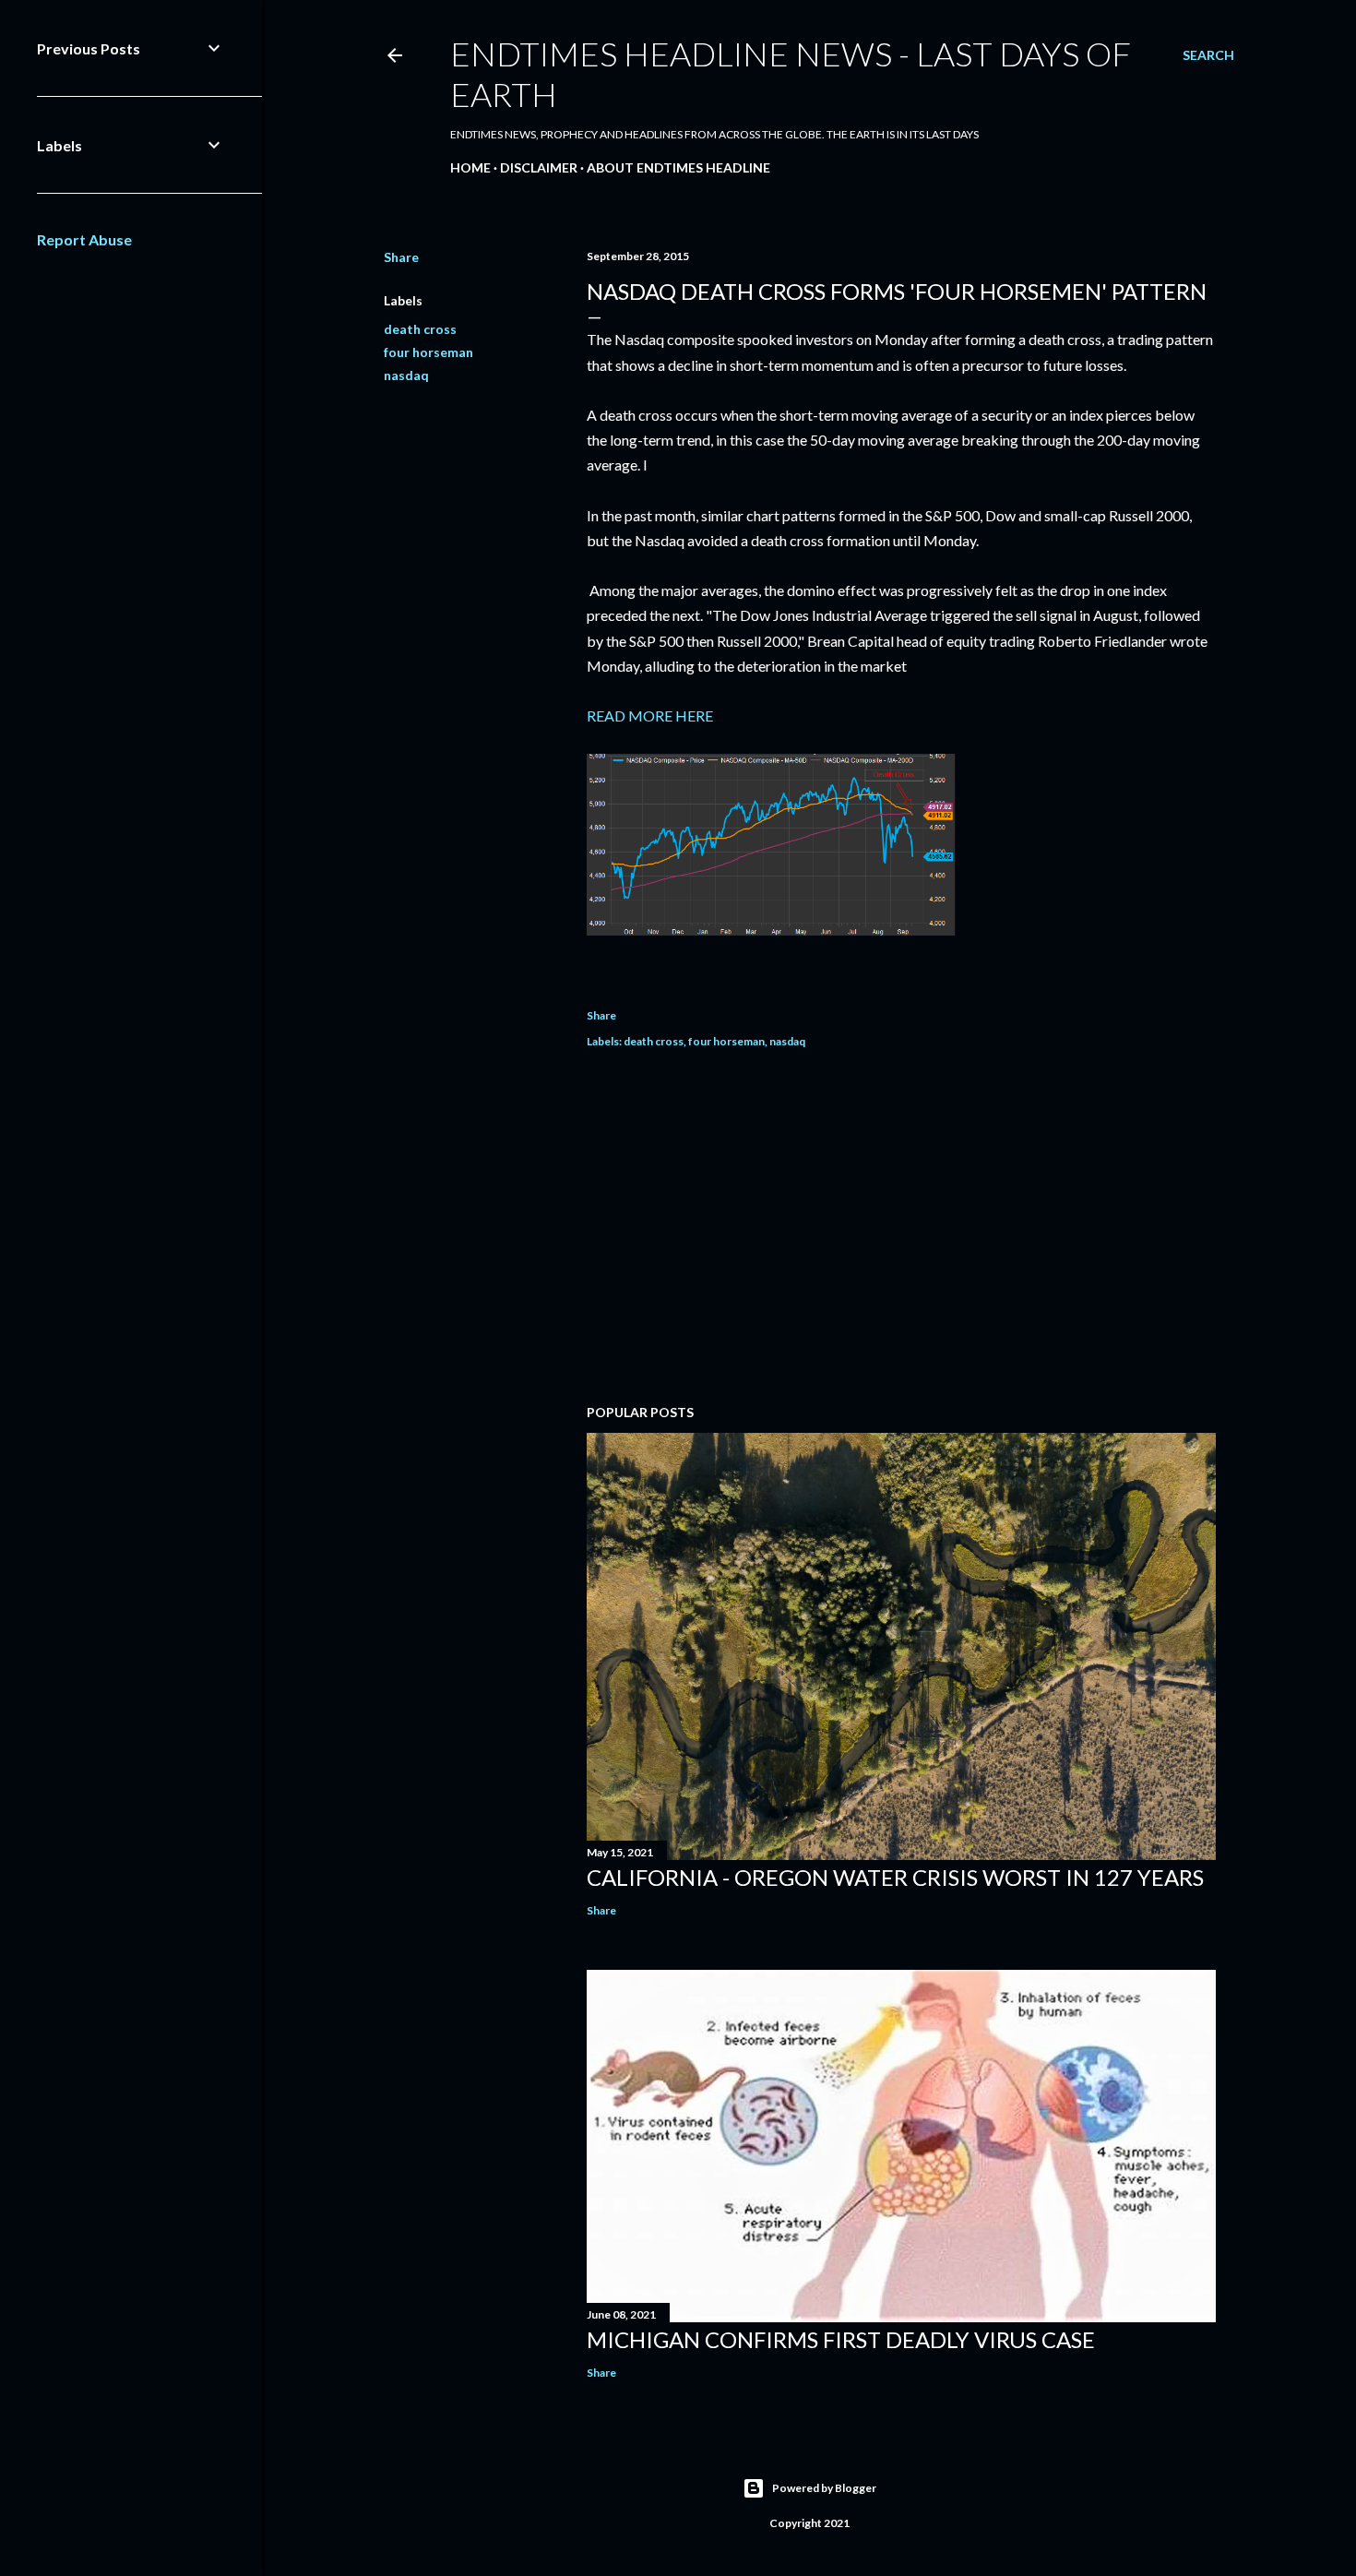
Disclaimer (539, 167)
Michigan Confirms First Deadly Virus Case (841, 2339)
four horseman (428, 352)
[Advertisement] (901, 1229)
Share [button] (401, 257)
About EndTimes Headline (678, 167)
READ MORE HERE (650, 716)
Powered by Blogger (824, 2488)
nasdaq (406, 375)
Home (470, 167)
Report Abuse (84, 239)
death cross (420, 329)
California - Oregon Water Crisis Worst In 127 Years (895, 1877)
